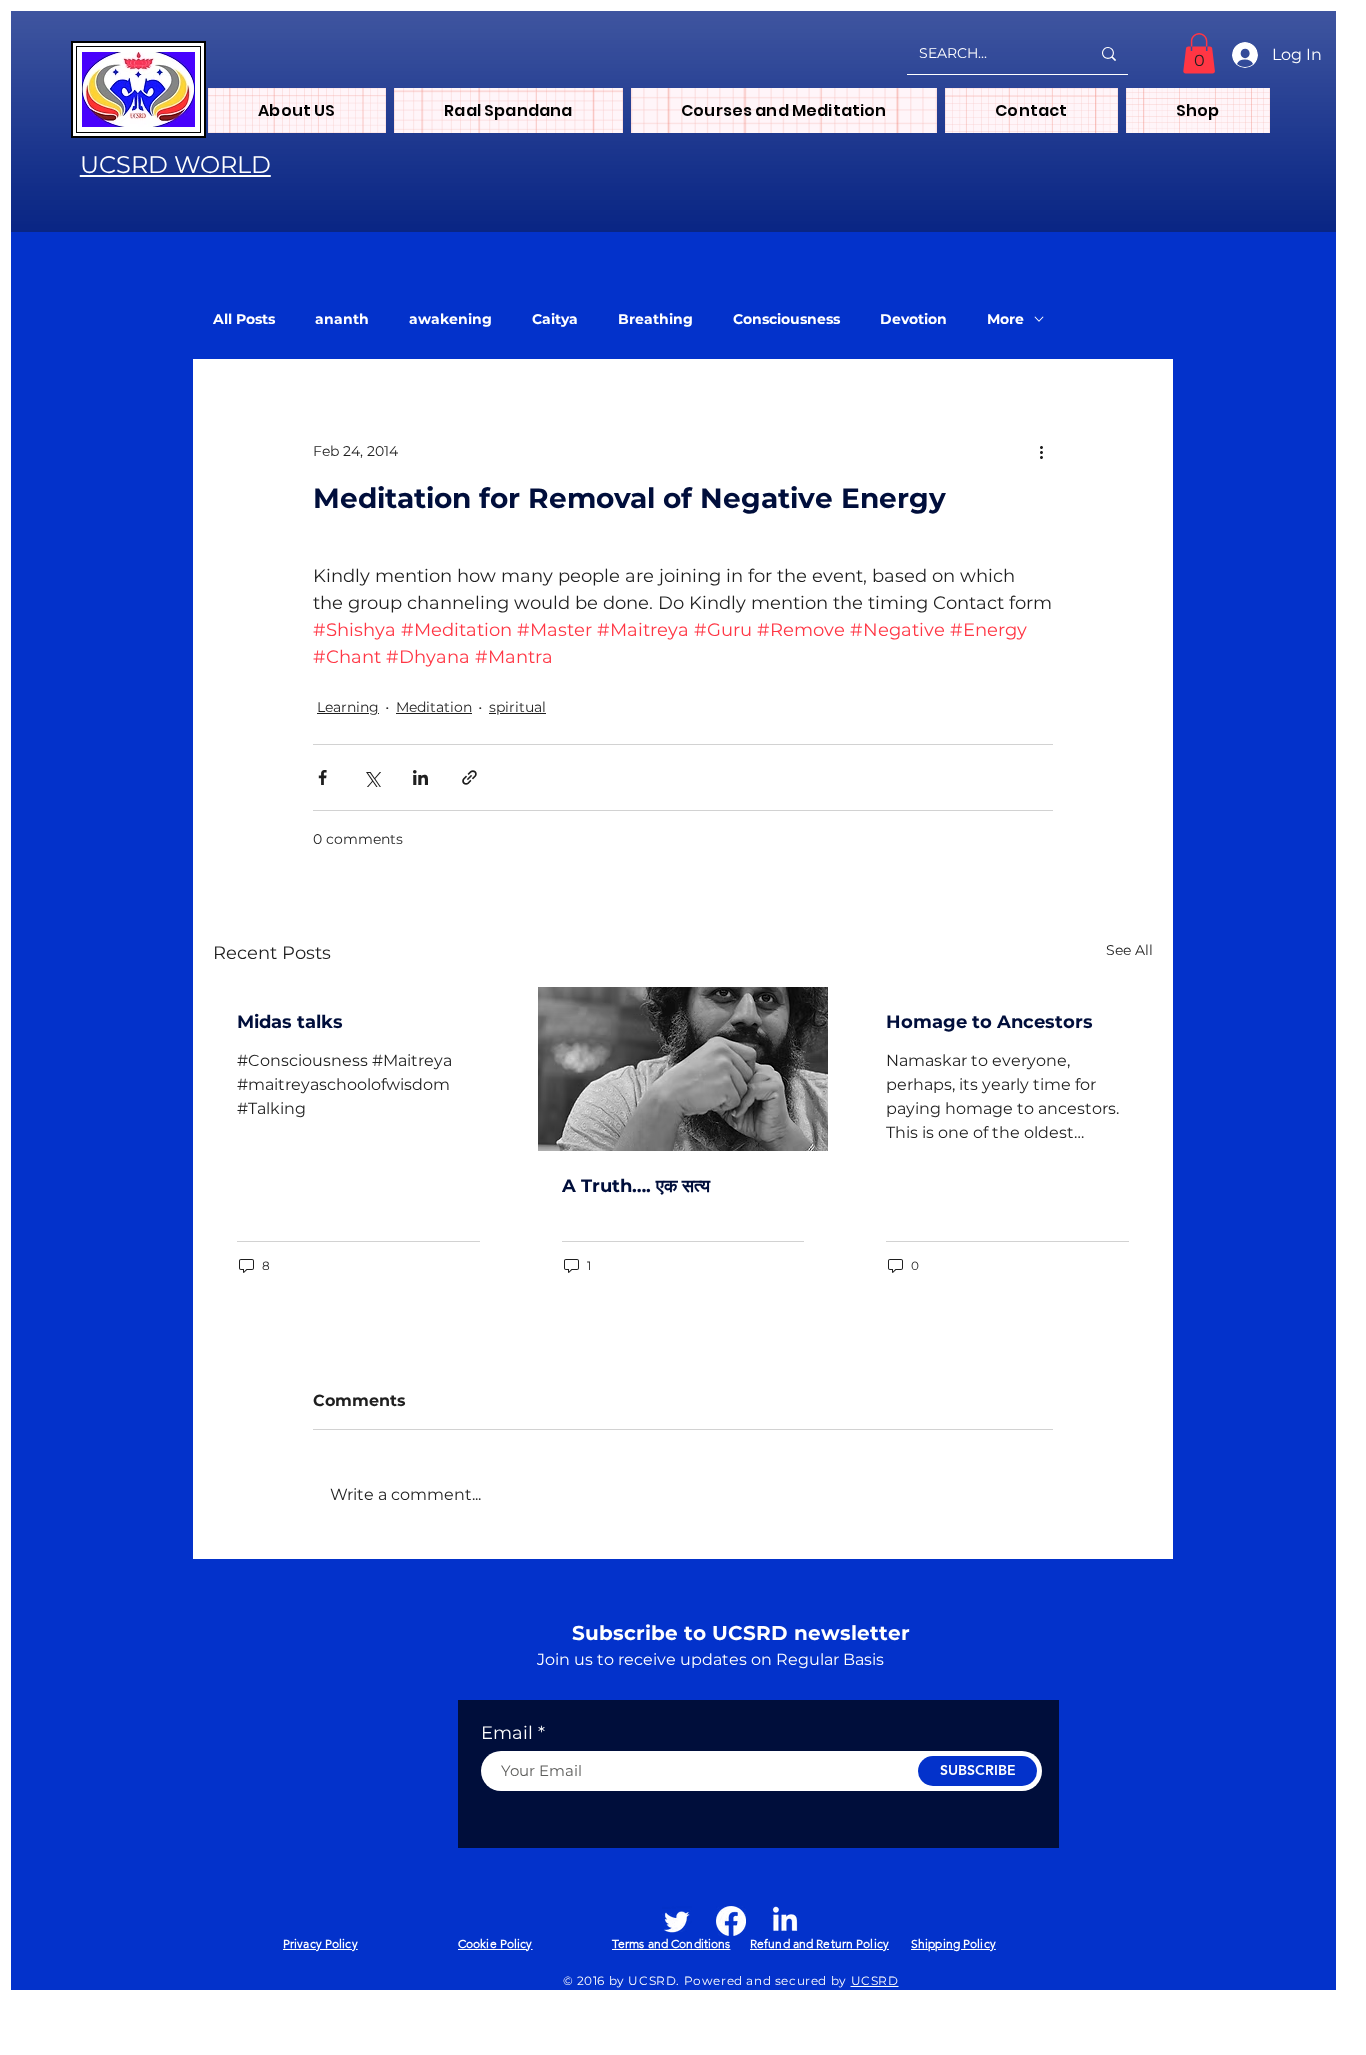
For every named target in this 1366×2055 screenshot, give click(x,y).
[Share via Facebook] (322, 777)
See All (1129, 950)
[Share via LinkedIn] (420, 777)
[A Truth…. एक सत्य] (683, 1069)
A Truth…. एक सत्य (636, 1186)
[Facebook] (731, 1921)
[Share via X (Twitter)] (371, 777)
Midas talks (290, 1022)
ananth (342, 319)
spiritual (517, 707)
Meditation (434, 707)
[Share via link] (469, 777)
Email (507, 1733)
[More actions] (1041, 451)
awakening (450, 319)
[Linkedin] (785, 1921)
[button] (1199, 53)
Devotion (913, 319)
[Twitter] (677, 1921)
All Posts (244, 319)
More (1005, 319)
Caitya (555, 319)
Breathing (655, 319)
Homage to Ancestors (989, 1022)
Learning (348, 707)
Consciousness (786, 319)
